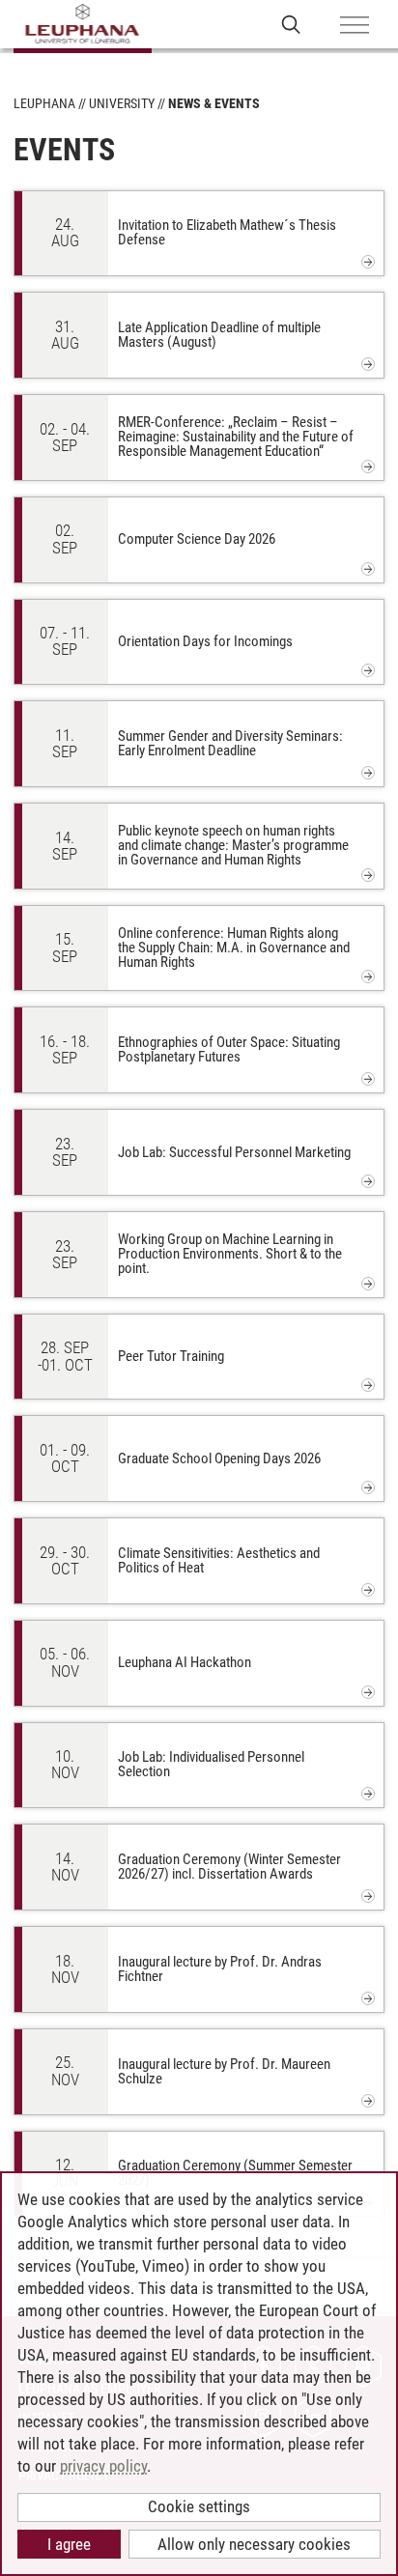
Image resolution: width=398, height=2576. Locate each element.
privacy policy (103, 2466)
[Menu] (355, 26)
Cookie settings (199, 2506)
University (122, 103)
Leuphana (44, 103)
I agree (69, 2544)
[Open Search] (291, 24)
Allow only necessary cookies (254, 2544)
